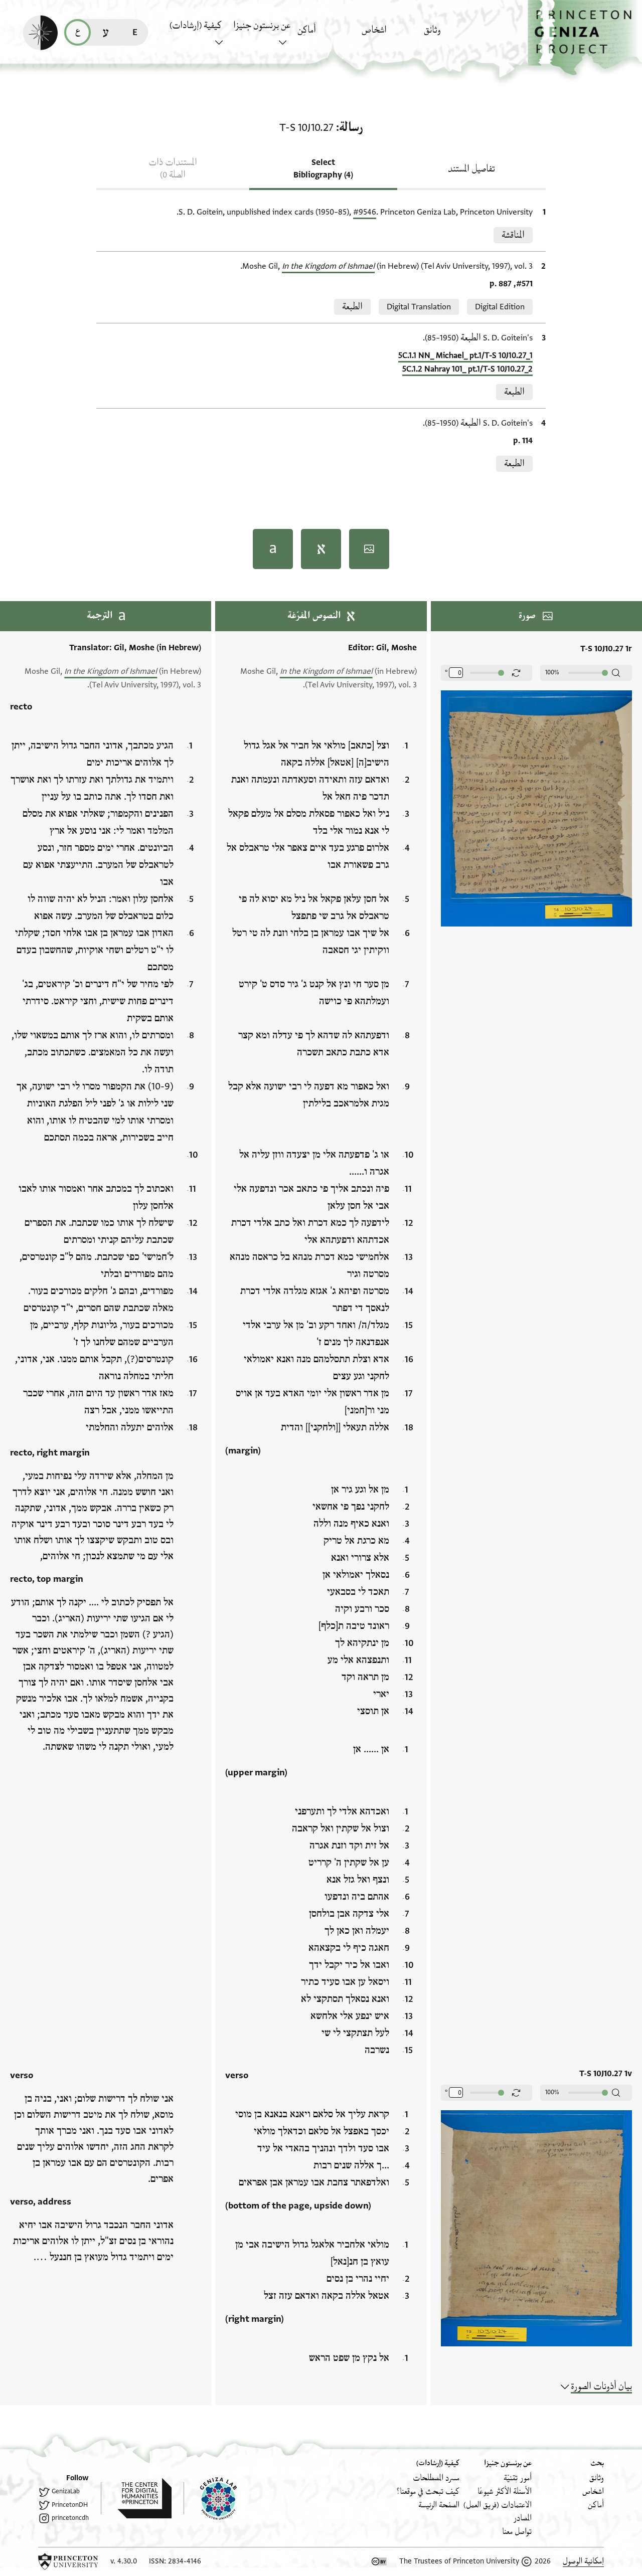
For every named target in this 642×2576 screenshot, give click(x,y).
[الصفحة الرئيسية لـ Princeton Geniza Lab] (210, 2498)
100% (552, 672)
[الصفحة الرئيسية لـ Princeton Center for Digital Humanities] (136, 2498)
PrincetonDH (70, 2505)
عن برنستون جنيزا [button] (262, 26)
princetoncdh (70, 2518)
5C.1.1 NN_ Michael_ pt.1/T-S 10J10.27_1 (465, 355)
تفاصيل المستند (471, 169)
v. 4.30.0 (124, 2561)
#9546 (365, 212)
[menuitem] (453, 35)
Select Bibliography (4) (323, 169)
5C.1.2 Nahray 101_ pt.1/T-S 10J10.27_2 (467, 369)
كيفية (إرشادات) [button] (196, 26)
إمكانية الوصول (583, 2561)
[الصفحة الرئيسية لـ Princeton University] (68, 2561)
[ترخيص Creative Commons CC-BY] (379, 2561)
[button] (585, 38)
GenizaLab (66, 2491)
